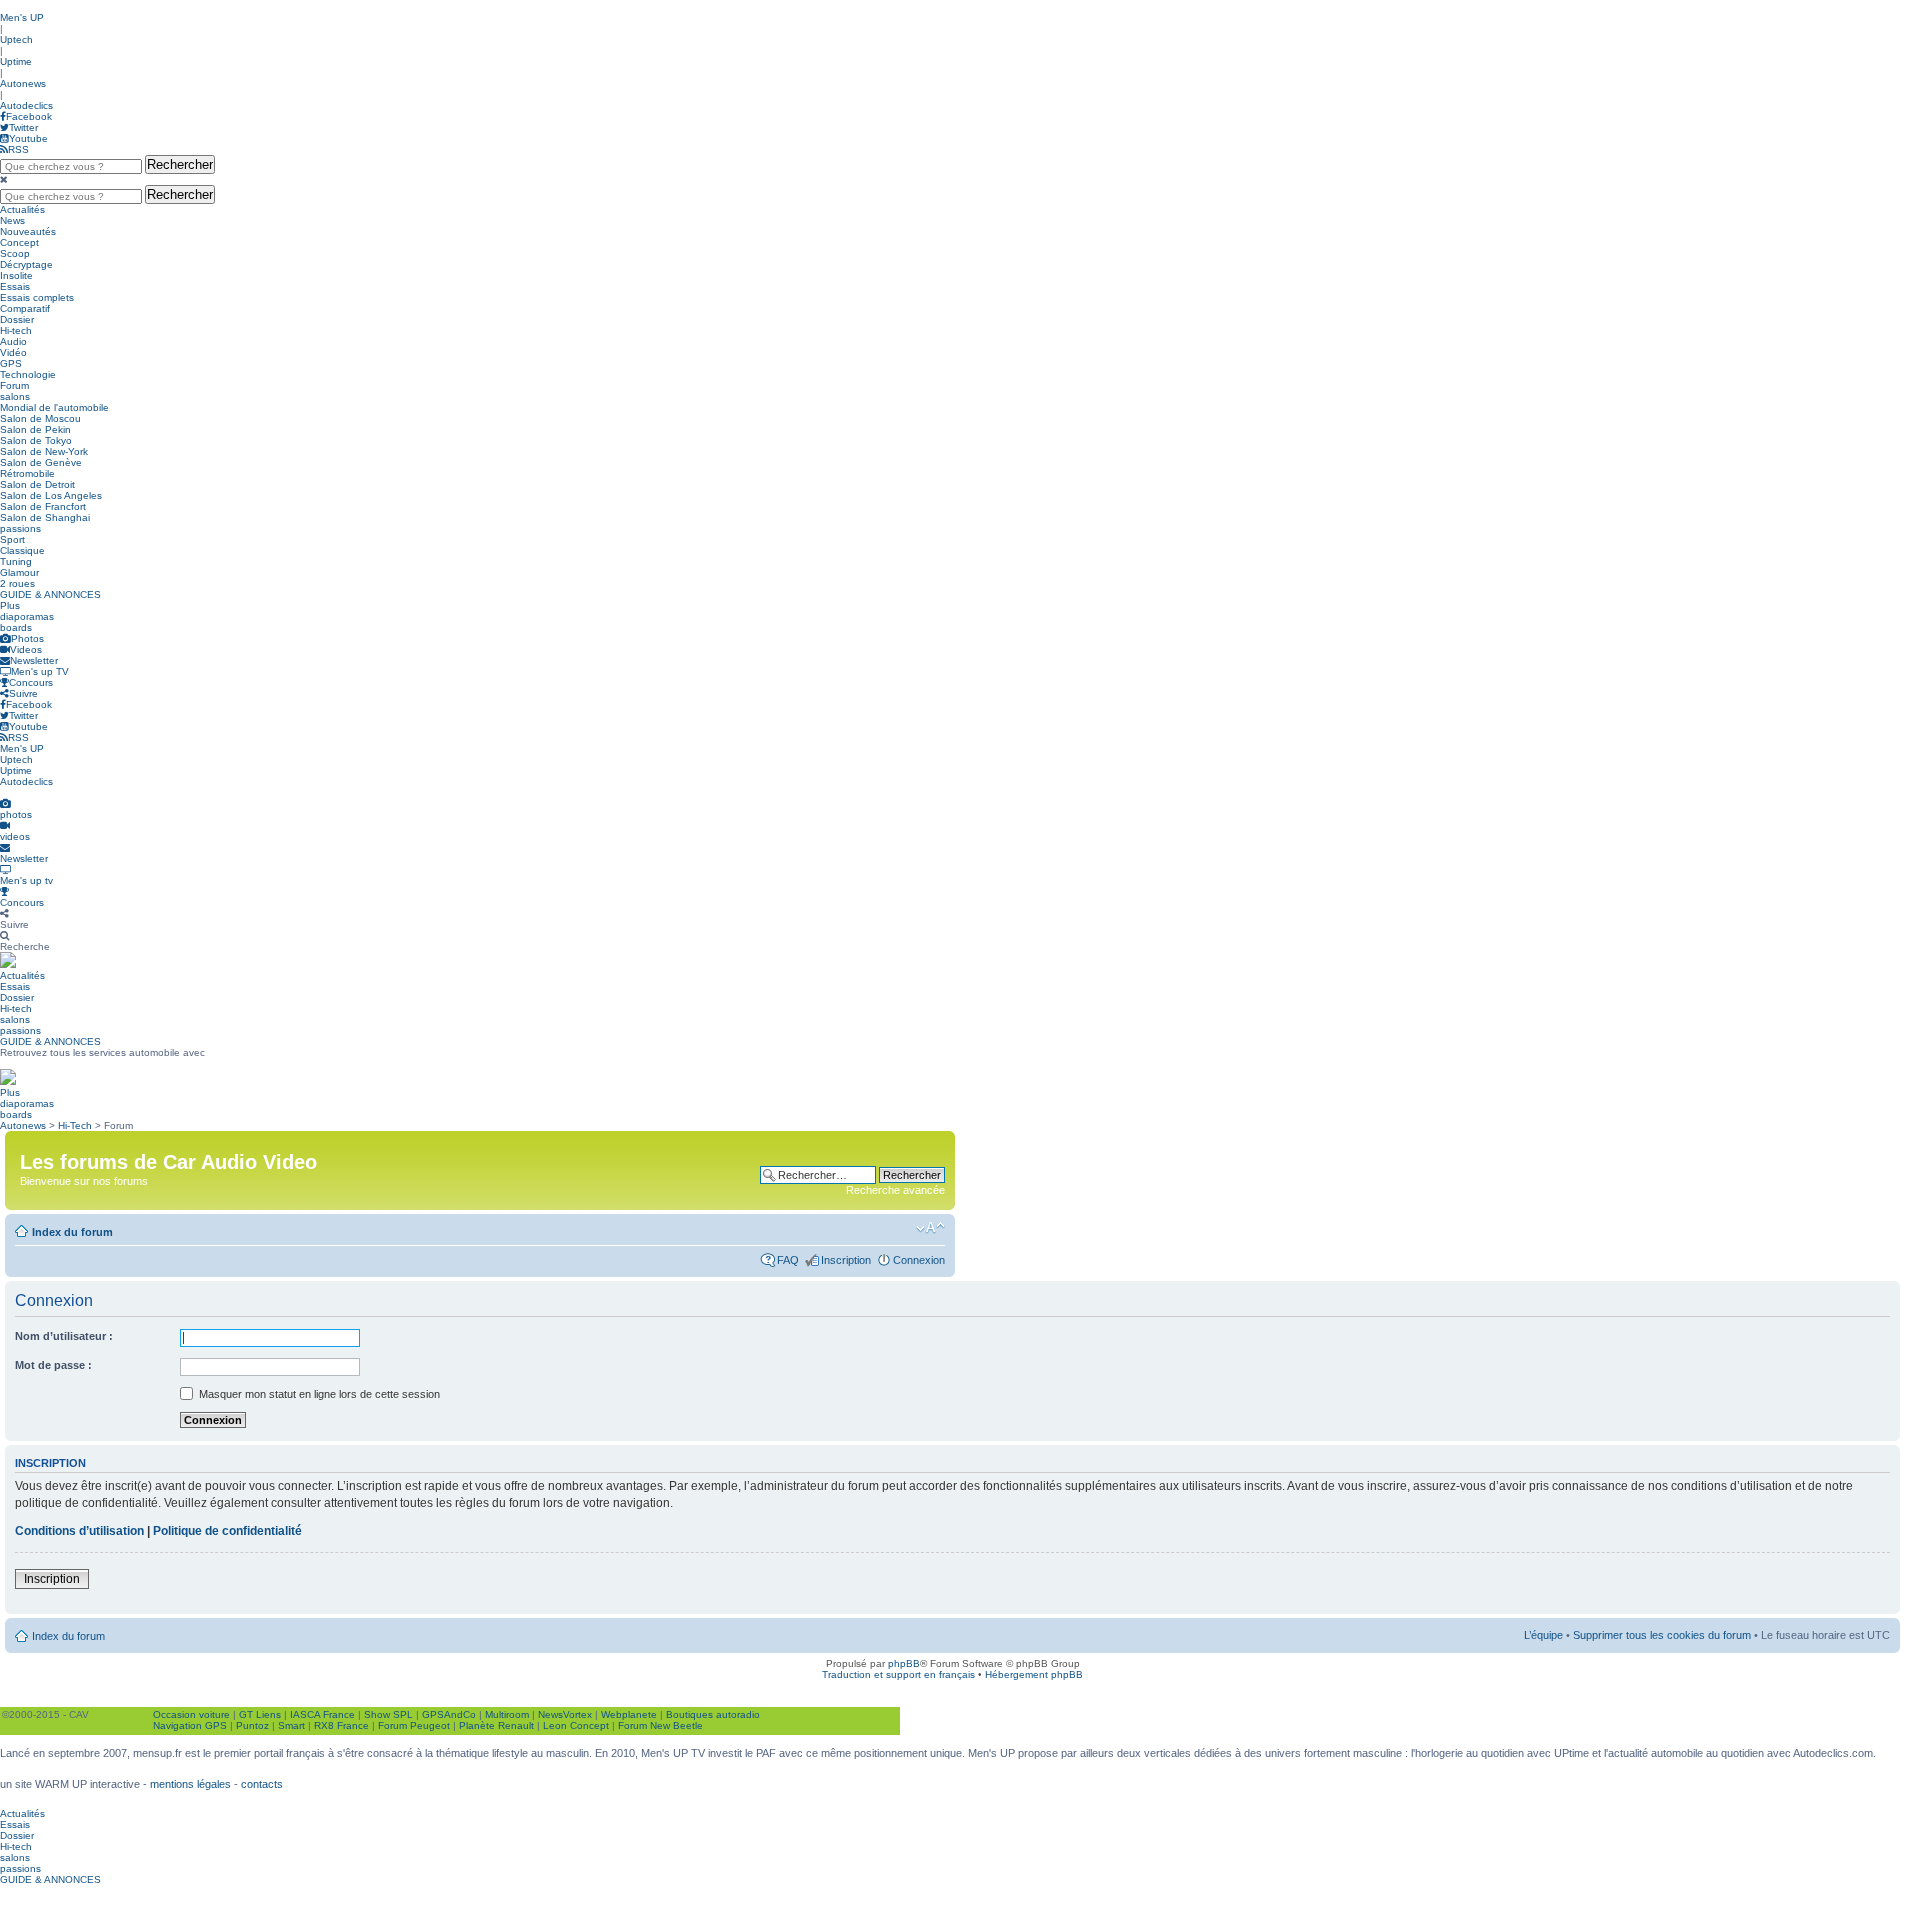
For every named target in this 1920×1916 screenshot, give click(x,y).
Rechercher (180, 164)
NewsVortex (565, 1714)
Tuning (16, 561)
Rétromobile (27, 473)
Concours (31, 682)
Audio (13, 341)
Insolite (16, 275)
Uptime (16, 61)
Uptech (16, 39)
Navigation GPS (190, 1725)
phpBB (904, 1663)
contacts (262, 1784)
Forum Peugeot (414, 1725)
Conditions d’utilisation (79, 1531)
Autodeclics (26, 105)
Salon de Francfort (43, 506)
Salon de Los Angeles (51, 495)
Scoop (15, 253)
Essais (15, 286)
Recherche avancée (895, 1190)
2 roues (17, 583)
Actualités (22, 209)
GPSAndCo (449, 1714)
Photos (27, 638)
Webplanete (629, 1714)
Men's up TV (40, 671)
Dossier (17, 319)
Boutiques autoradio (713, 1714)
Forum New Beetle (660, 1725)
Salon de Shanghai (45, 517)
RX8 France (341, 1725)
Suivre (23, 693)
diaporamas (27, 616)
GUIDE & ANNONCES (50, 594)
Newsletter (34, 660)
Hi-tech (16, 330)
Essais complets (37, 297)
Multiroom (507, 1714)
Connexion (919, 1260)
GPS (11, 363)
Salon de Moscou (40, 418)
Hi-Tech (75, 1125)
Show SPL (388, 1714)
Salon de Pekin (35, 429)
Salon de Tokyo (36, 440)
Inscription (846, 1260)
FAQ (788, 1260)
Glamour (19, 572)
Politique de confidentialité (227, 1531)
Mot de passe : (53, 1365)
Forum (14, 385)
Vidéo (13, 352)
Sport (12, 539)
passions (20, 528)
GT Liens (260, 1714)
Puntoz (252, 1725)
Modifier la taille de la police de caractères (930, 1228)
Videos (26, 649)
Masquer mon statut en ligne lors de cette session (318, 1394)
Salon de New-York (44, 451)
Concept (19, 242)
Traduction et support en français (898, 1674)
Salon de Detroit (37, 484)
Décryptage (26, 264)
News (12, 220)
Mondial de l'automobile (54, 407)
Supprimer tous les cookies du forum (1662, 1635)
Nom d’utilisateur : (64, 1336)
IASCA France (322, 1714)
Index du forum (72, 1232)
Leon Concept (576, 1725)
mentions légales (190, 1784)
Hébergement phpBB (1034, 1674)
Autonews (23, 83)
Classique (22, 550)
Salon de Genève (41, 462)
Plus (10, 605)
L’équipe (1543, 1635)
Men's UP (22, 17)
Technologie (28, 374)
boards (16, 627)
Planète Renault (496, 1725)
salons (15, 396)
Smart (291, 1725)
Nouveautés (28, 231)
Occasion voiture (191, 1714)
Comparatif (25, 308)
